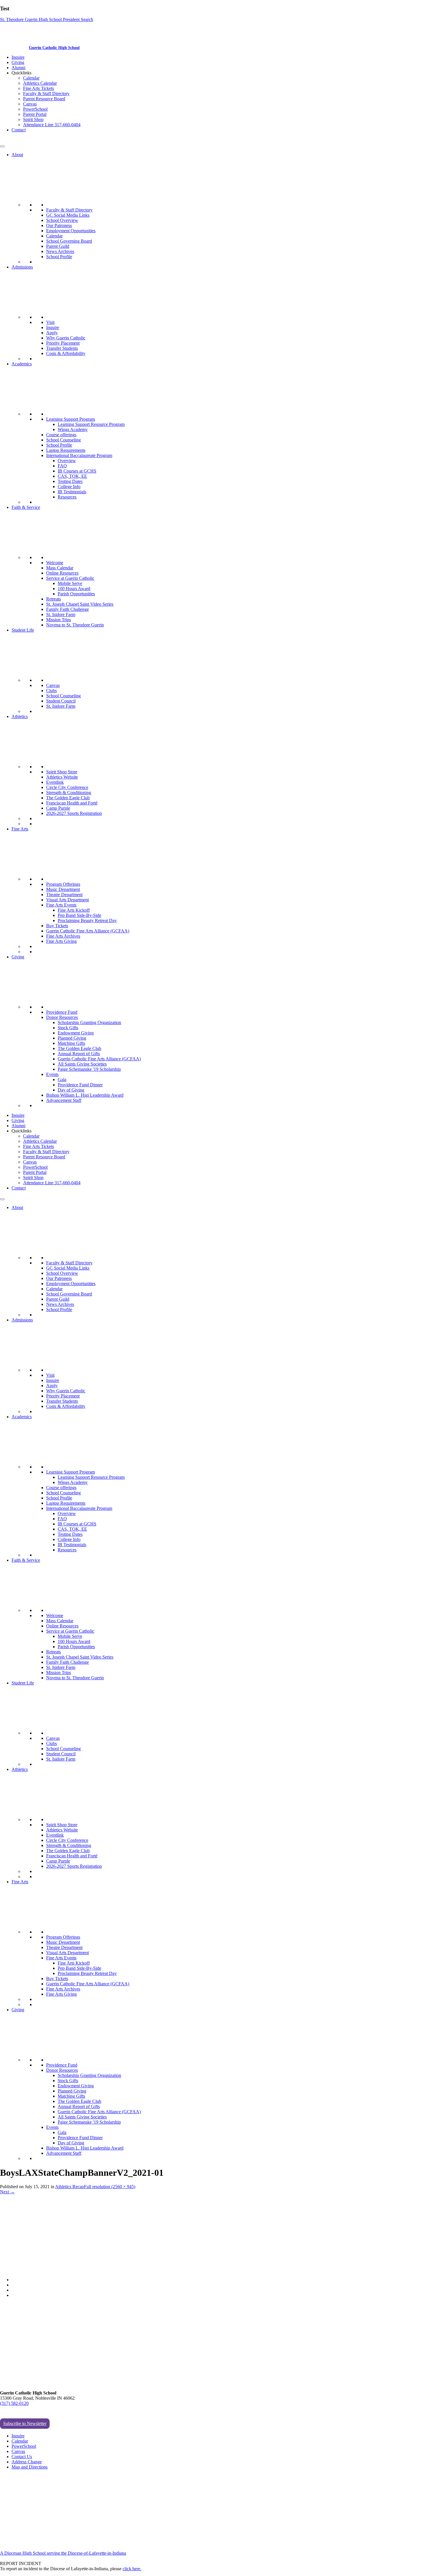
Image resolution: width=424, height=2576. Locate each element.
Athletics (20, 716)
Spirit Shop (33, 119)
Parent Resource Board (44, 99)
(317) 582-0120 (14, 2403)
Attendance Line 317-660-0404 (52, 125)
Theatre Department (64, 895)
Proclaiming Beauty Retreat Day (87, 920)
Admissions (22, 267)
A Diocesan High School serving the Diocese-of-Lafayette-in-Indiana (63, 2553)
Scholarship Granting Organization (89, 1022)
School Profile (59, 257)
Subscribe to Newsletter (25, 2423)
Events (52, 1074)
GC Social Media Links (68, 215)
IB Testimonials (72, 492)
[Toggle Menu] (2, 146)
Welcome (55, 563)
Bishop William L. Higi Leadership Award (85, 1095)
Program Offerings (63, 884)
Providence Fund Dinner (80, 1085)
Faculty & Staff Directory (46, 94)
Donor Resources (62, 1017)
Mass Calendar (60, 568)
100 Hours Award (74, 589)
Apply (52, 333)
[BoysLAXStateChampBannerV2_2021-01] (104, 2270)
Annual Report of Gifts (79, 1054)
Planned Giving (72, 1038)
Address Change (27, 2462)
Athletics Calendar (40, 83)
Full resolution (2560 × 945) (110, 2187)
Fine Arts (20, 829)
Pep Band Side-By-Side (79, 915)
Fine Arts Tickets (39, 88)
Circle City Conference (67, 787)
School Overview (62, 220)
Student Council (61, 701)
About (17, 155)
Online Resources (62, 573)
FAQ (62, 466)
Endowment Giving (76, 1033)
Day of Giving (71, 1090)
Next (7, 2192)
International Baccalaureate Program (79, 455)
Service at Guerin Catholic (70, 578)
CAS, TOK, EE (72, 476)
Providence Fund (62, 1012)
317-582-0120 (13, 140)
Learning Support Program (71, 419)
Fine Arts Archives (63, 936)
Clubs (51, 691)
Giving (18, 62)
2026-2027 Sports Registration (74, 813)
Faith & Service (26, 507)
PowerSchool (35, 109)
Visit (50, 322)
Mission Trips (59, 620)
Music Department (63, 889)
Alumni (18, 68)
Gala (62, 1080)
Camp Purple (58, 808)
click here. (132, 2569)
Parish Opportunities (76, 594)
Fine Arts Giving (61, 941)
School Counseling (63, 440)
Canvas (30, 104)
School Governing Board (69, 241)
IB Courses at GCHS (77, 471)
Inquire (18, 57)
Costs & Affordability (66, 353)
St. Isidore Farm (61, 614)
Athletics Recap (70, 2187)
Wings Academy (73, 429)
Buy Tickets (57, 926)
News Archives (60, 251)
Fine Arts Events (61, 905)
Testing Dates (70, 481)
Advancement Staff (64, 1100)
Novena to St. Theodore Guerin (75, 625)
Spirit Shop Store (62, 772)
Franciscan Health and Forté (72, 803)
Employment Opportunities (71, 231)
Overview (67, 461)
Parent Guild (58, 246)
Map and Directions (30, 2467)
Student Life (23, 630)
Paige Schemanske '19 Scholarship (89, 1069)
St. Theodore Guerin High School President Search (47, 19)
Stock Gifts (68, 1028)
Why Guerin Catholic (66, 338)
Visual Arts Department (67, 900)
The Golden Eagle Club (68, 798)
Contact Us (22, 2457)
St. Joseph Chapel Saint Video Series (80, 604)
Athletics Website (62, 777)
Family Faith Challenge (67, 609)
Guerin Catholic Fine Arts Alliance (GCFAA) (88, 931)
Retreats (54, 599)
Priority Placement (63, 343)
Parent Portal (35, 114)
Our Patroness (59, 225)
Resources (67, 497)
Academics (22, 364)
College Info (69, 487)
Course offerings (61, 435)
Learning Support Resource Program (91, 424)
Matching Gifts (71, 1043)
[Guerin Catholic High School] (14, 47)
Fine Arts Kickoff (74, 910)
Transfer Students (62, 348)
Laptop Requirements (66, 450)
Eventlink (55, 782)
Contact (19, 130)
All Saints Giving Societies (82, 1064)
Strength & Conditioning (69, 793)
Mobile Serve (70, 583)
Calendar (31, 78)
